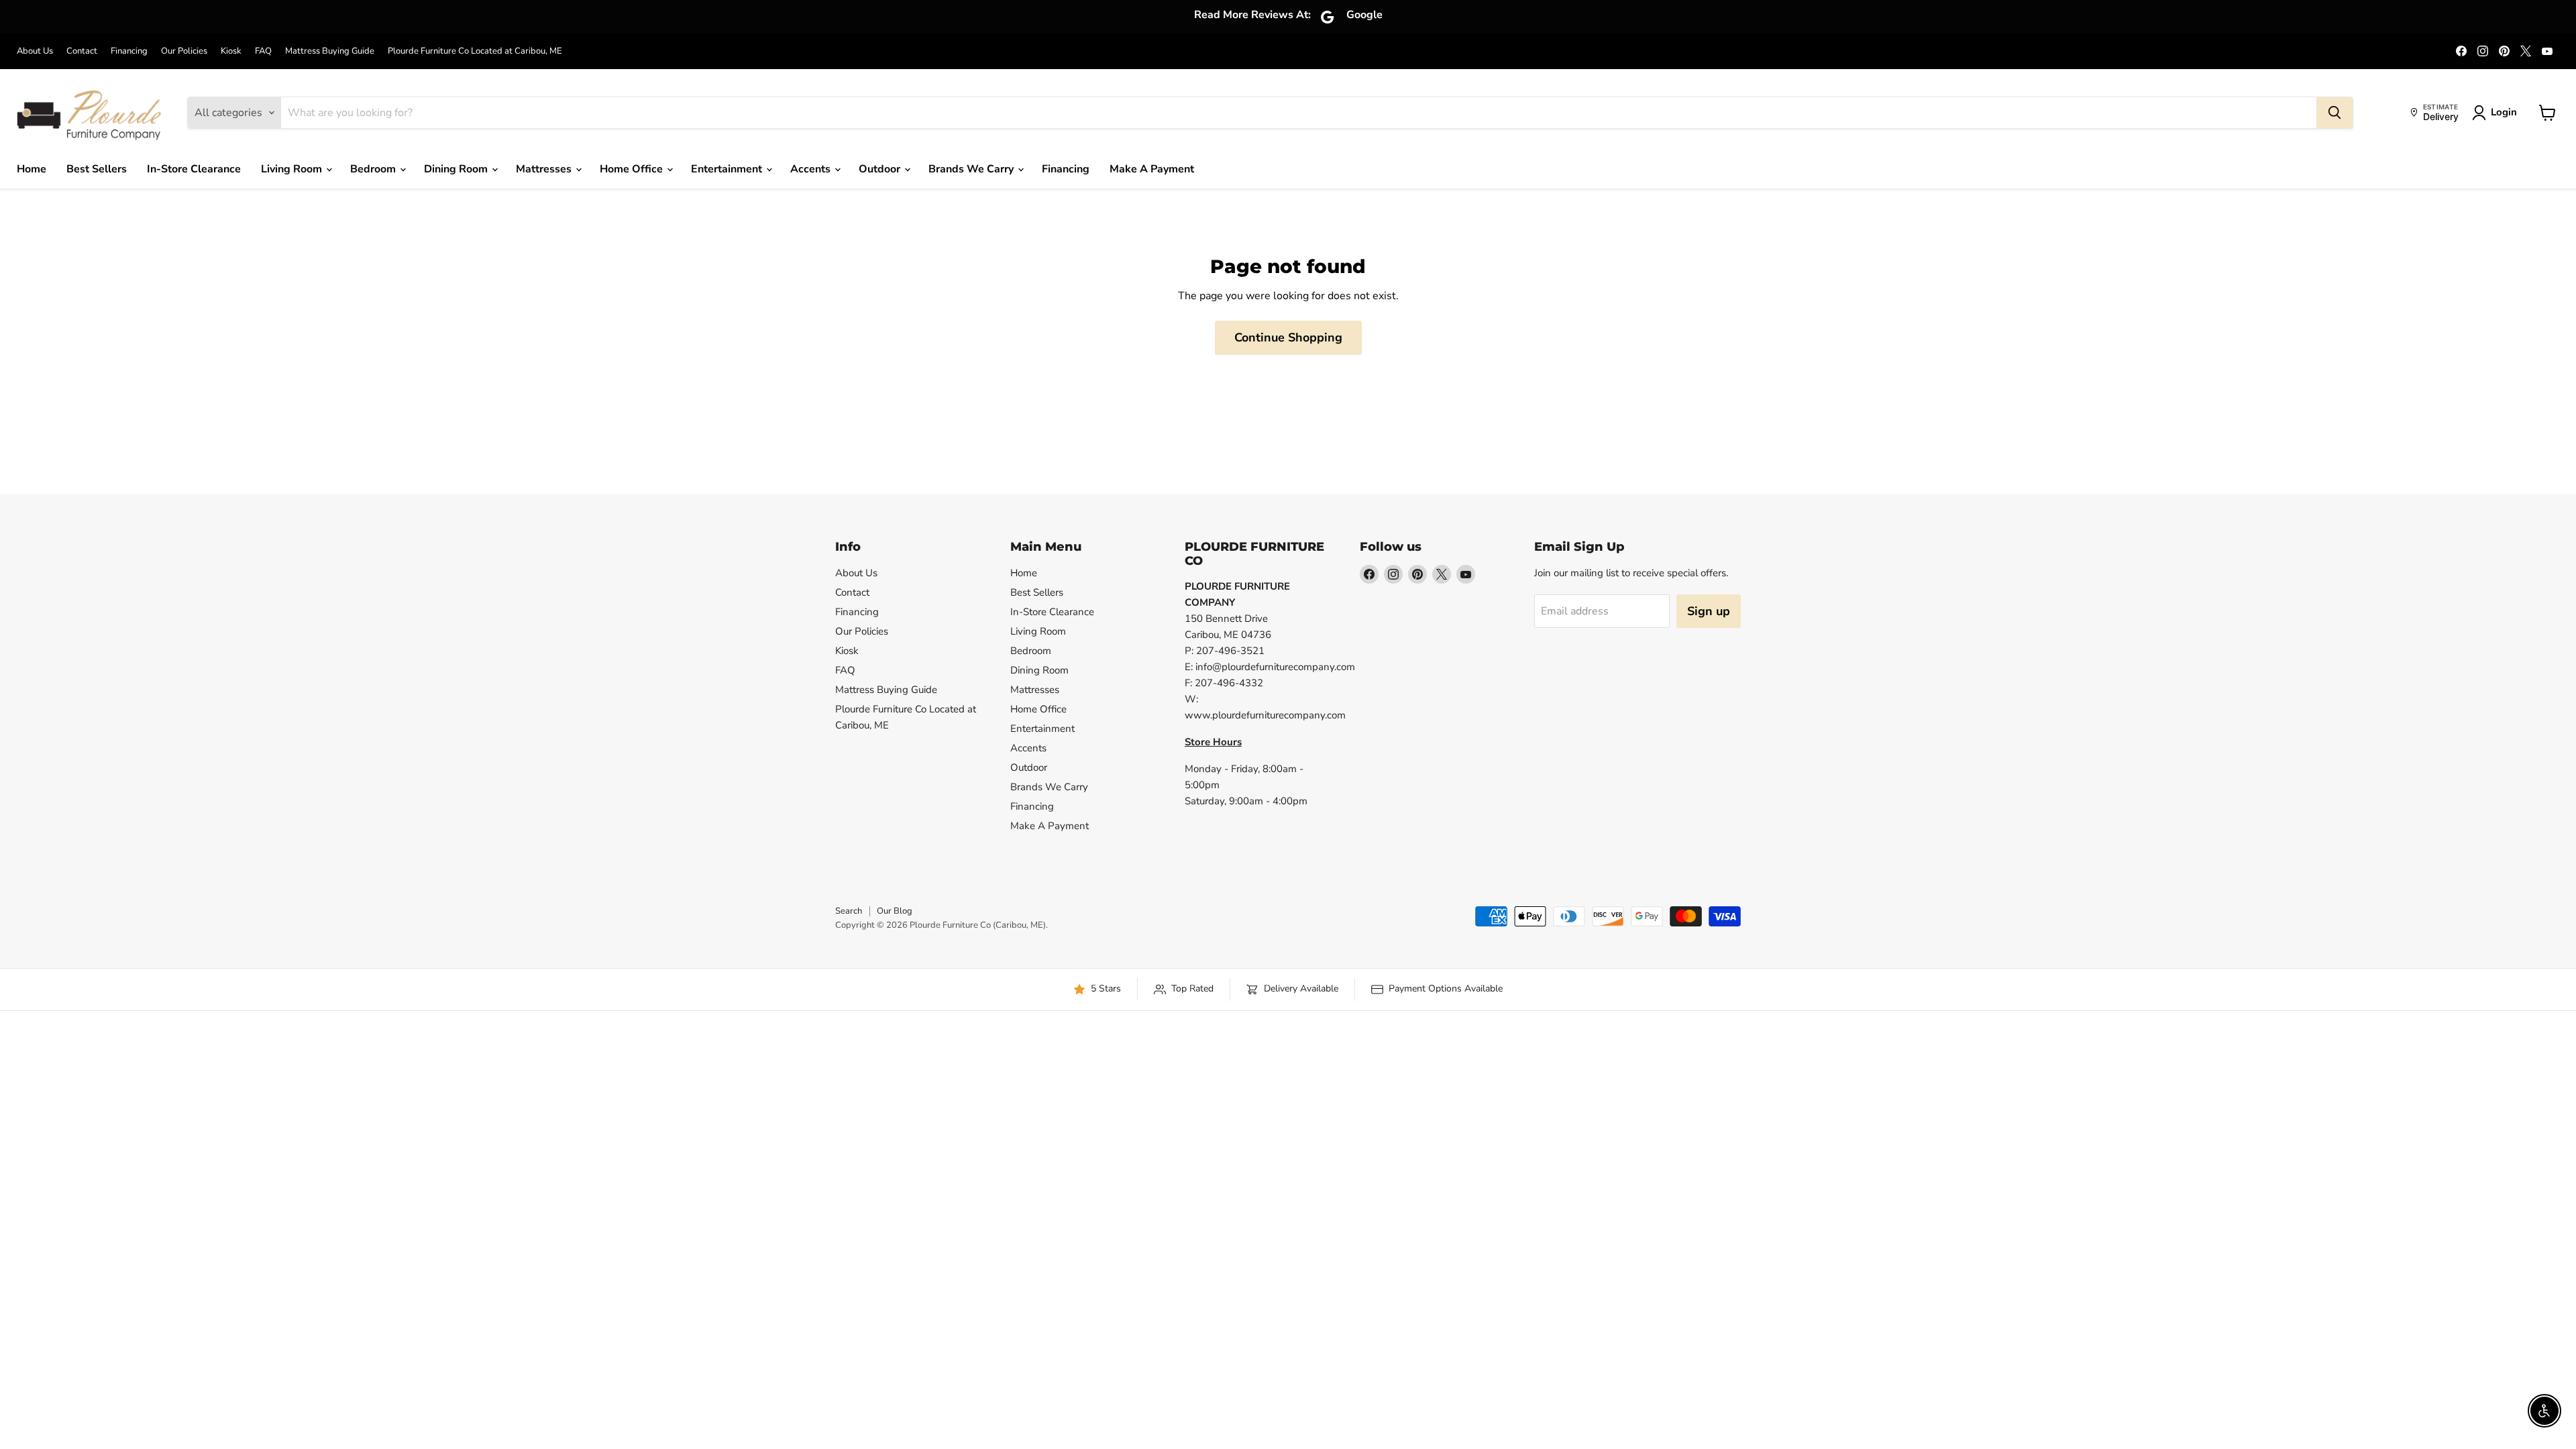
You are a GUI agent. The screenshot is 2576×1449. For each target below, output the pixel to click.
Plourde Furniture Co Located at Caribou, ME (475, 51)
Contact (82, 51)
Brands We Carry (972, 169)
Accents (812, 169)
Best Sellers (97, 169)
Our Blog (895, 911)
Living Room (293, 169)
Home (32, 169)
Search (849, 911)
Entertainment (728, 169)
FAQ (263, 51)
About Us (35, 51)
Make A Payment (1152, 169)
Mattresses (545, 169)
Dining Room (457, 169)
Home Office (633, 169)
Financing (129, 51)
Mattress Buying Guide (330, 51)
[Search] (2334, 113)
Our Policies (184, 51)
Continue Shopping (1288, 337)
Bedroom (374, 169)
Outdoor (881, 169)
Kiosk (231, 51)
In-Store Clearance (194, 169)
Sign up (1709, 611)
